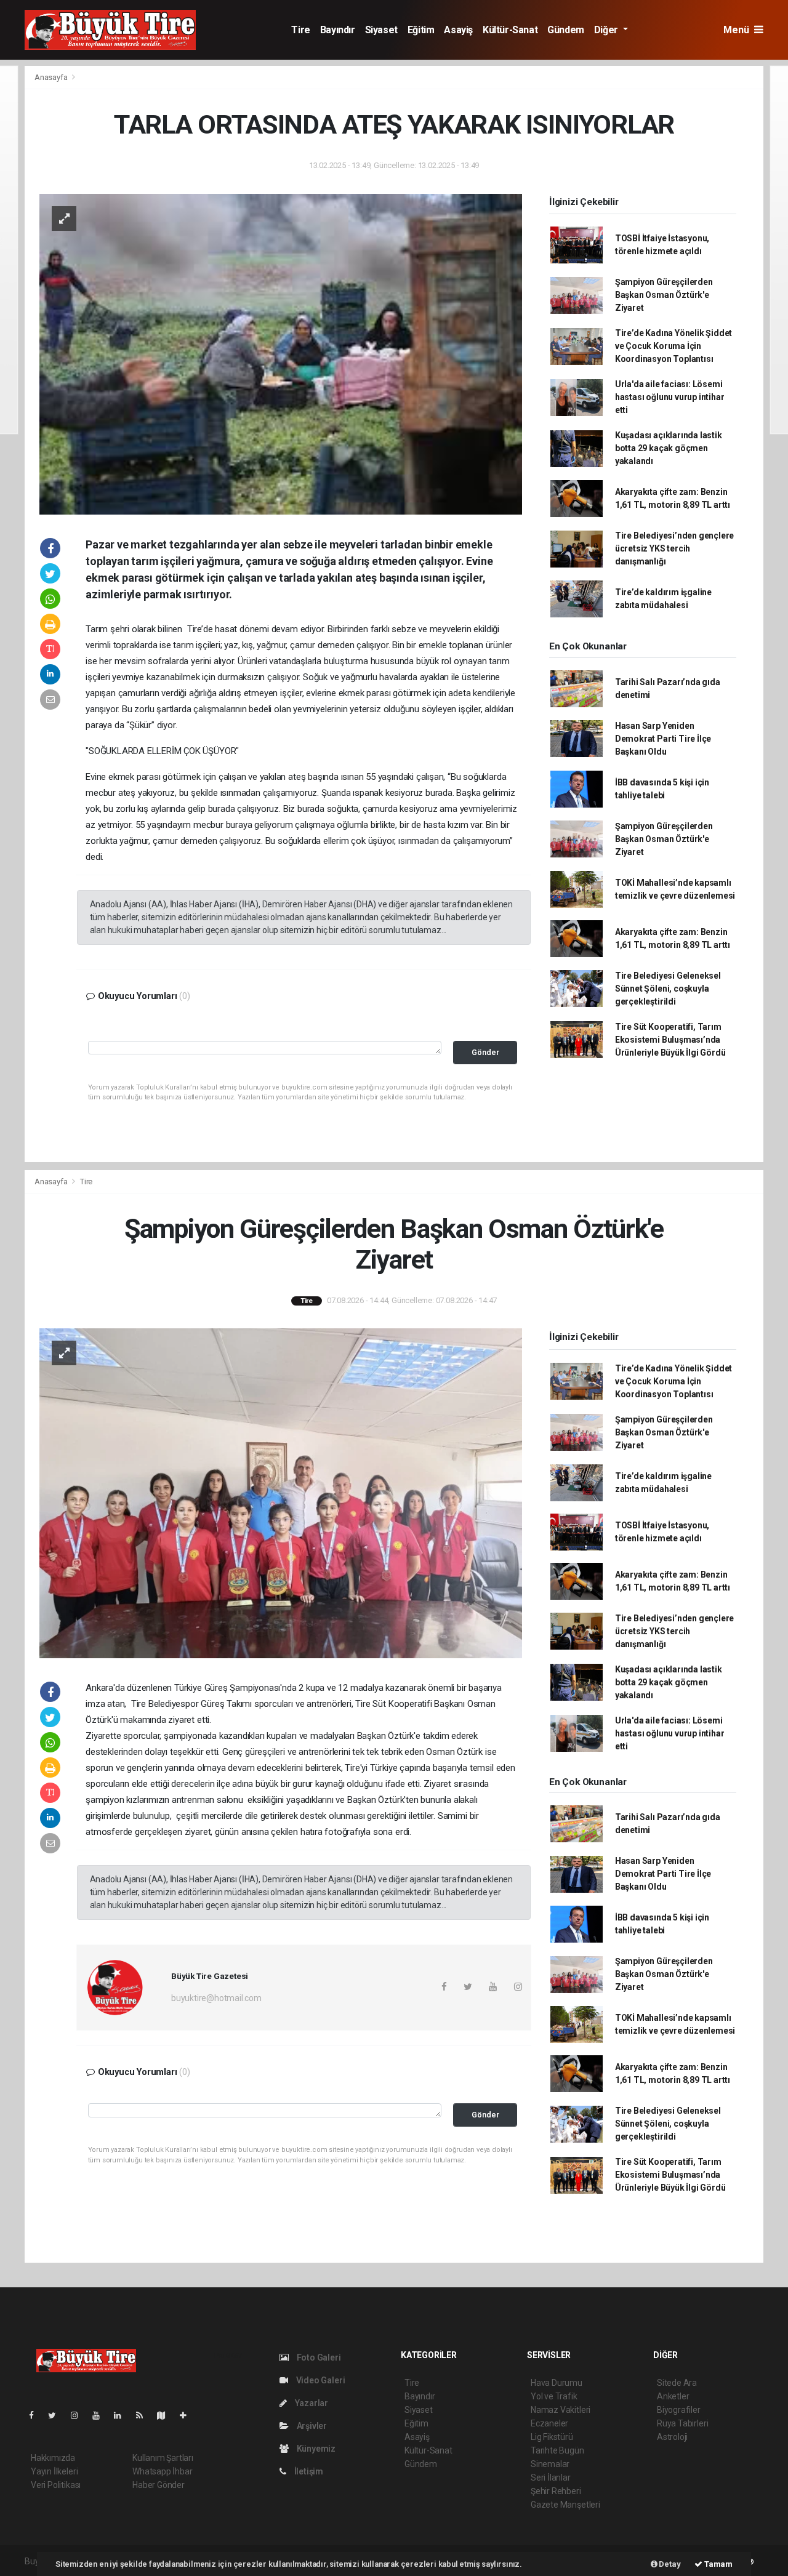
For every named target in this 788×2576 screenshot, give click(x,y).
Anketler (673, 2396)
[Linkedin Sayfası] (123, 2415)
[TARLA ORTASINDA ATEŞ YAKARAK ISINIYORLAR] (281, 353)
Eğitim (421, 30)
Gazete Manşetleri (565, 2505)
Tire (300, 30)
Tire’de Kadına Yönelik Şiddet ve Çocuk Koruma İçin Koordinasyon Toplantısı (673, 346)
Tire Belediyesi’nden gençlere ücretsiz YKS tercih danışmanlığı (674, 548)
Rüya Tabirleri (682, 2423)
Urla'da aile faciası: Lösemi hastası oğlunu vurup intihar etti (670, 397)
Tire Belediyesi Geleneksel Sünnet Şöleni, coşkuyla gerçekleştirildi (668, 989)
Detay (669, 2564)
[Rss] (144, 2415)
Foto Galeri (318, 2357)
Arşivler (311, 2426)
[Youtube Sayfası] (101, 2415)
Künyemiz (315, 2449)
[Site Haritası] (166, 2415)
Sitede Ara (677, 2383)
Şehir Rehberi (556, 2491)
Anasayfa (52, 77)
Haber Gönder (159, 2485)
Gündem (566, 30)
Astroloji (672, 2437)
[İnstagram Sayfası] (79, 2415)
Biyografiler (679, 2410)
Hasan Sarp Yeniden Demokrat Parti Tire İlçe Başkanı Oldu (663, 739)
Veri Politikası (56, 2485)
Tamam (718, 2564)
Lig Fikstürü (552, 2437)
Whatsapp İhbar (162, 2471)
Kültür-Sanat (510, 30)
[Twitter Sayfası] (57, 2415)
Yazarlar (311, 2403)
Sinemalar (550, 2464)
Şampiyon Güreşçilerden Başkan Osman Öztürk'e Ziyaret (664, 295)
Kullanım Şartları (163, 2458)
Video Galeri (320, 2380)
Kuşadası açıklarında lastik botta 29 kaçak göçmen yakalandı (669, 448)
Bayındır (338, 30)
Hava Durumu (557, 2383)
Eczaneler (549, 2423)
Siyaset (381, 30)
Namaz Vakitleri (561, 2410)
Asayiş (458, 30)
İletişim (308, 2471)
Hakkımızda (53, 2458)
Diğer (607, 30)
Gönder (485, 1052)
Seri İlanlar (551, 2478)
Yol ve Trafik (554, 2396)
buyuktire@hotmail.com (216, 1998)
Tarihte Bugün (557, 2450)
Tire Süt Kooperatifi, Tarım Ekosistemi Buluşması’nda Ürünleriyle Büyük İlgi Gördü (670, 1040)
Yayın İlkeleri (54, 2471)
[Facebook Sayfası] (36, 2415)
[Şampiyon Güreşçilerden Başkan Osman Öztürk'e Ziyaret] (281, 1493)
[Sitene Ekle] (188, 2415)
